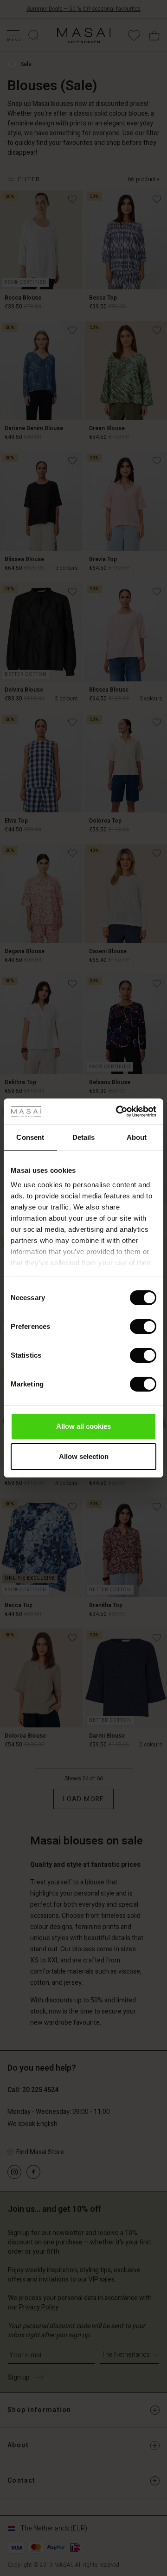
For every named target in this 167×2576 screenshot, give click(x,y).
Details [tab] (84, 1137)
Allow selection (84, 1456)
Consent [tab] (30, 1137)
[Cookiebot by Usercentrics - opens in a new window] (118, 1111)
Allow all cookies (83, 1426)
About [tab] (137, 1137)
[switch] (143, 1327)
